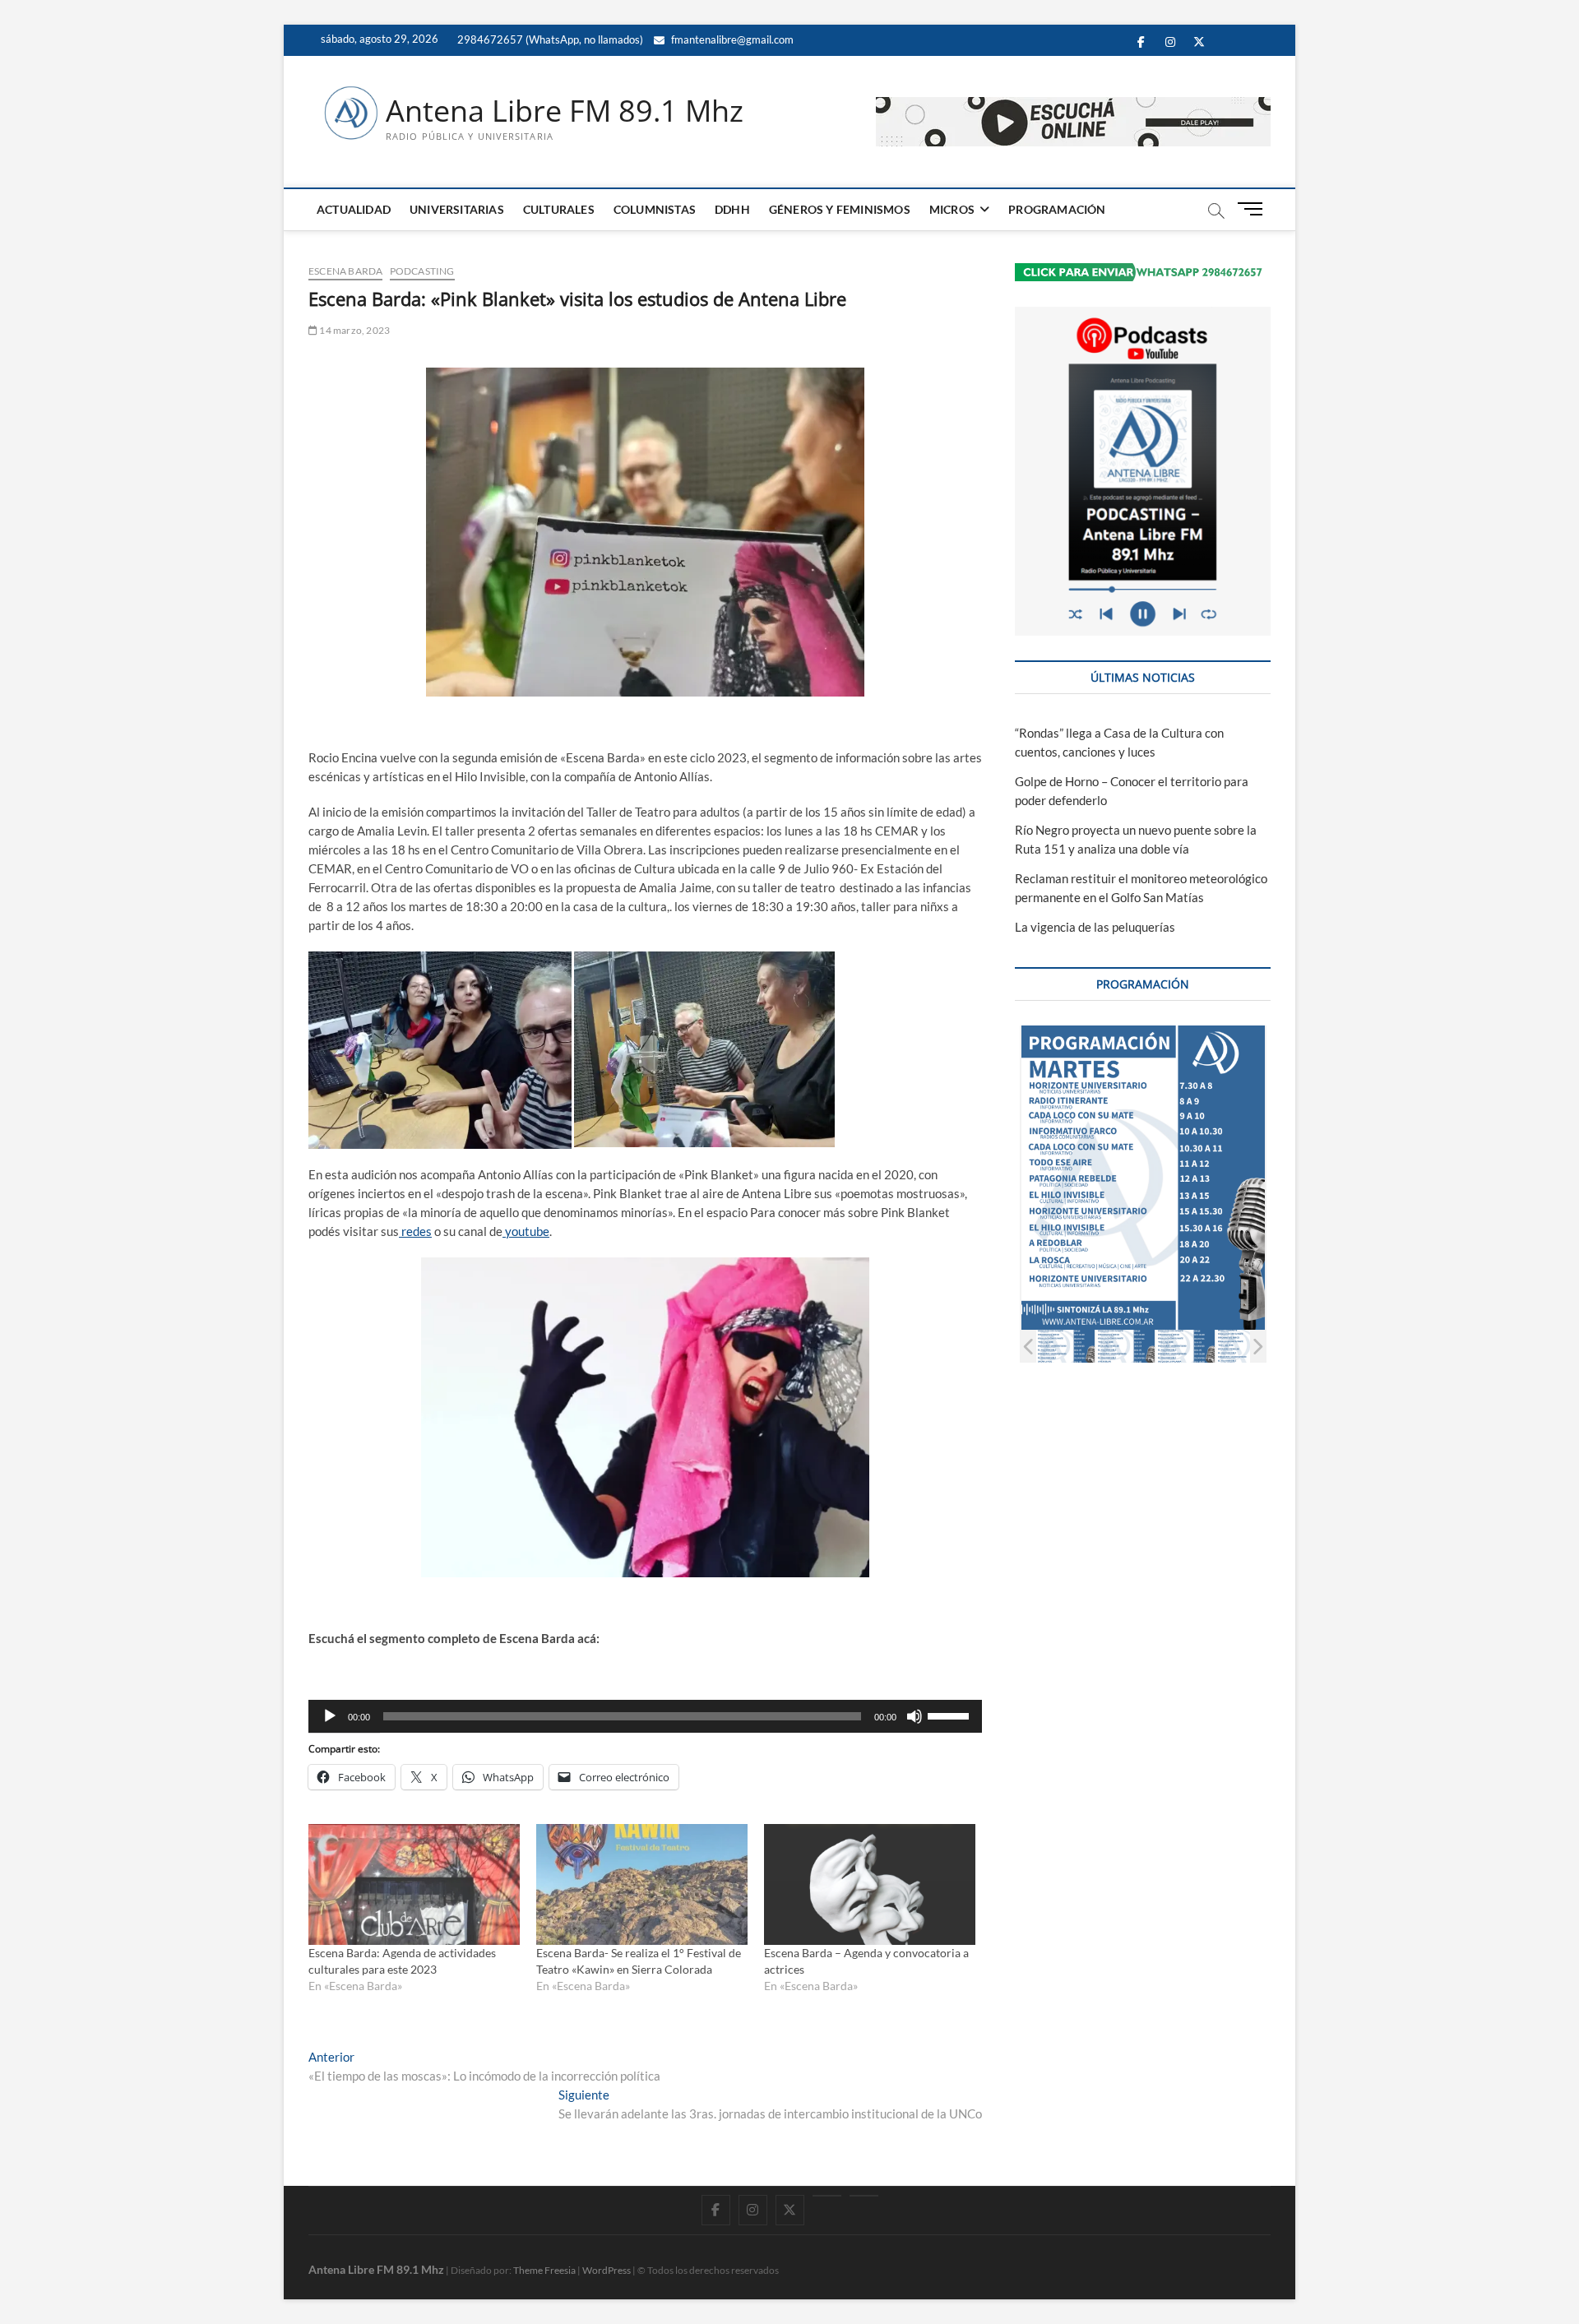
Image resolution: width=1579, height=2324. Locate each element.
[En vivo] (864, 2196)
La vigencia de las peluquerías (1095, 927)
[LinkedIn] (827, 2196)
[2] (1039, 1346)
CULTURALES (559, 209)
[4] (1159, 1346)
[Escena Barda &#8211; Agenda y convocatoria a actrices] (870, 1884)
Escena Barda (345, 271)
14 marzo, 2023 (354, 330)
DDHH (732, 209)
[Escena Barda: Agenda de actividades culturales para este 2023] (414, 1884)
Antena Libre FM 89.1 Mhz (565, 111)
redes (415, 1231)
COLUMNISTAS (655, 209)
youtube (526, 1231)
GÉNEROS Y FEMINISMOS (840, 209)
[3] (1099, 1346)
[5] (1219, 1346)
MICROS (952, 209)
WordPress (607, 2270)
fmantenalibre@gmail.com (731, 39)
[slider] (951, 1715)
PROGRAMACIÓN (1057, 209)
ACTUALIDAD (354, 209)
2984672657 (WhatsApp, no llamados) (549, 39)
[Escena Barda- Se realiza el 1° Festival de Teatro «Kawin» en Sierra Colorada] (642, 1884)
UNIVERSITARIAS (457, 209)
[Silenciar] (915, 1716)
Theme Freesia (544, 2270)
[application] (645, 1716)
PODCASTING (422, 271)
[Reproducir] (330, 1716)
